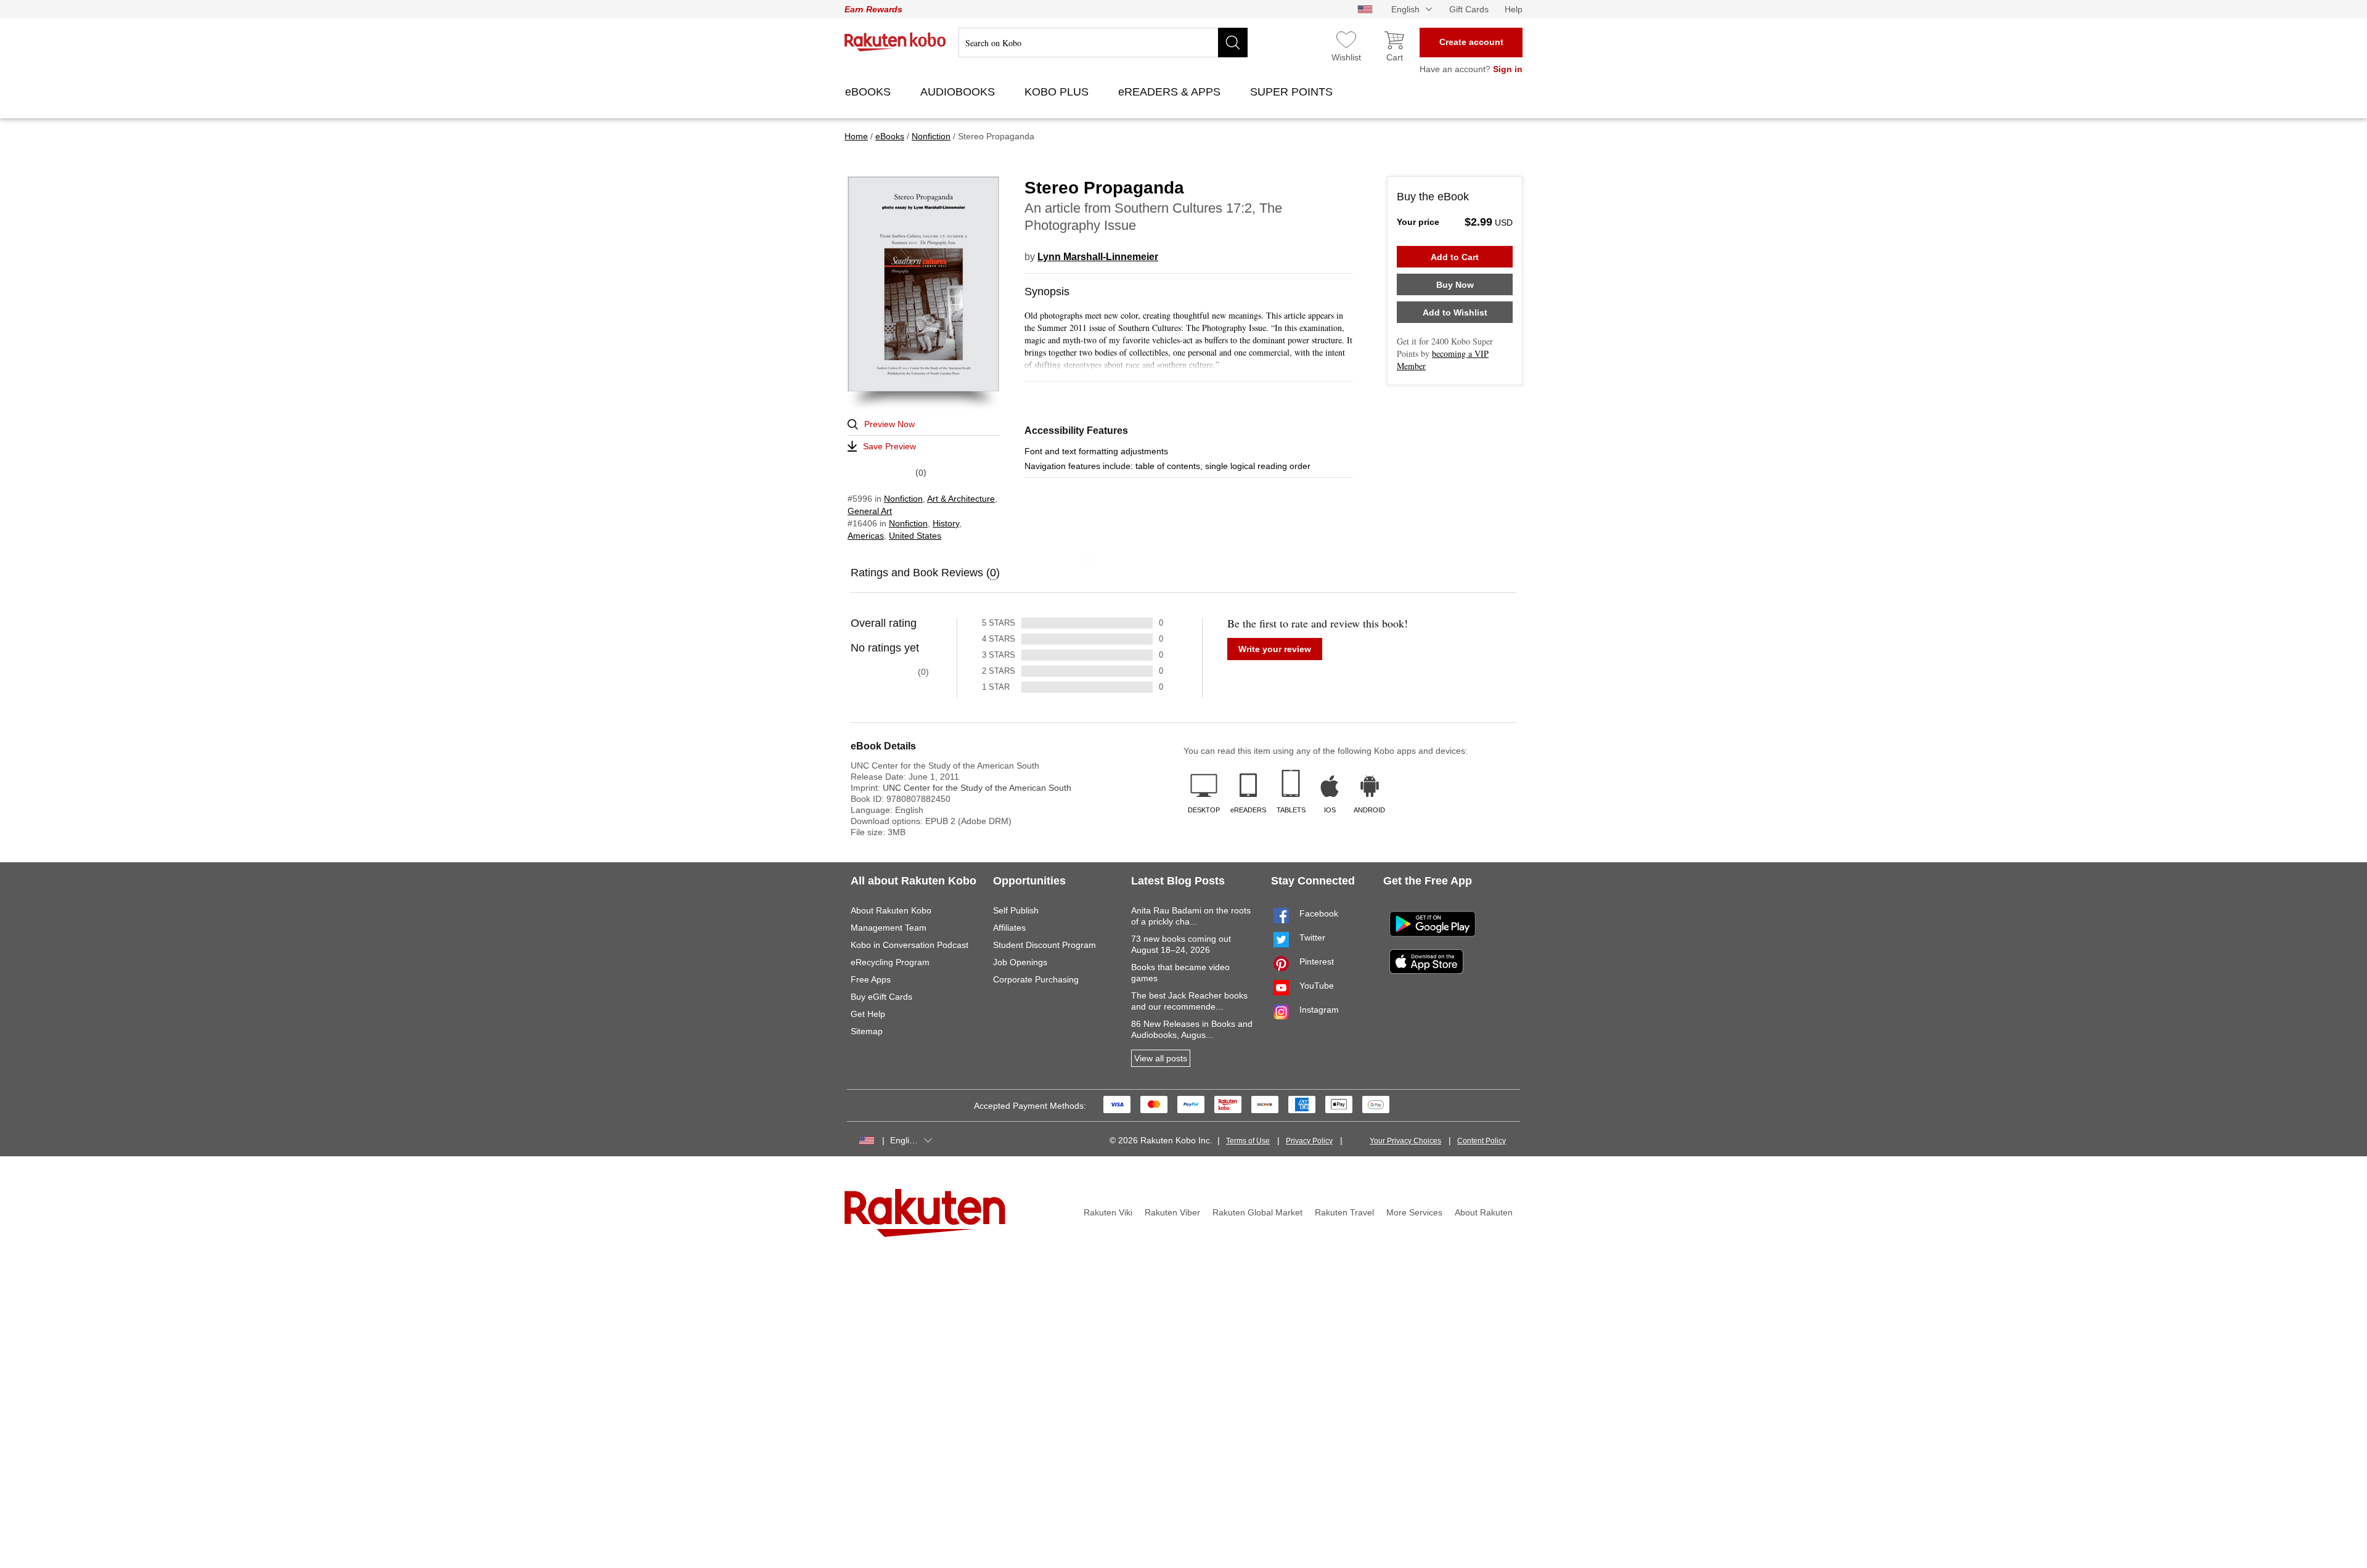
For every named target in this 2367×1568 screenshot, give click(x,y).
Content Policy (1482, 1141)
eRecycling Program (890, 962)
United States (915, 536)
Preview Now (889, 424)
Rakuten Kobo (895, 42)
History (946, 523)
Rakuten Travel (1344, 1212)
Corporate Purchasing (1036, 979)
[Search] (1233, 43)
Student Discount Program (1045, 945)
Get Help (868, 1014)
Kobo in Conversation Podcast (910, 945)
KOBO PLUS (1058, 92)
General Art (870, 511)
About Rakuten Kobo (891, 910)
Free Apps (871, 979)
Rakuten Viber (1172, 1212)
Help (1514, 9)
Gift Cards (1469, 9)
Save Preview (889, 446)
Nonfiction (903, 499)
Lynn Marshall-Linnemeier (1098, 257)
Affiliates (1009, 928)
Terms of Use (1248, 1141)
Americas (866, 536)
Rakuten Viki (1108, 1212)
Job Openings (1020, 962)
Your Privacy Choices (1405, 1141)
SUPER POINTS (1293, 92)
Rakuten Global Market (1257, 1212)
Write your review (1275, 649)
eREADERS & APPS (1171, 92)
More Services (1414, 1212)
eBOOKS (869, 92)
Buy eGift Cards (881, 997)
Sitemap (867, 1031)
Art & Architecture (961, 499)
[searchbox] (1103, 43)
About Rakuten (1484, 1212)
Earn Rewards (873, 9)
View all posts (1161, 1058)
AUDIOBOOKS (959, 92)
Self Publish (1016, 910)
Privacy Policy (1309, 1141)
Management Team (889, 928)
